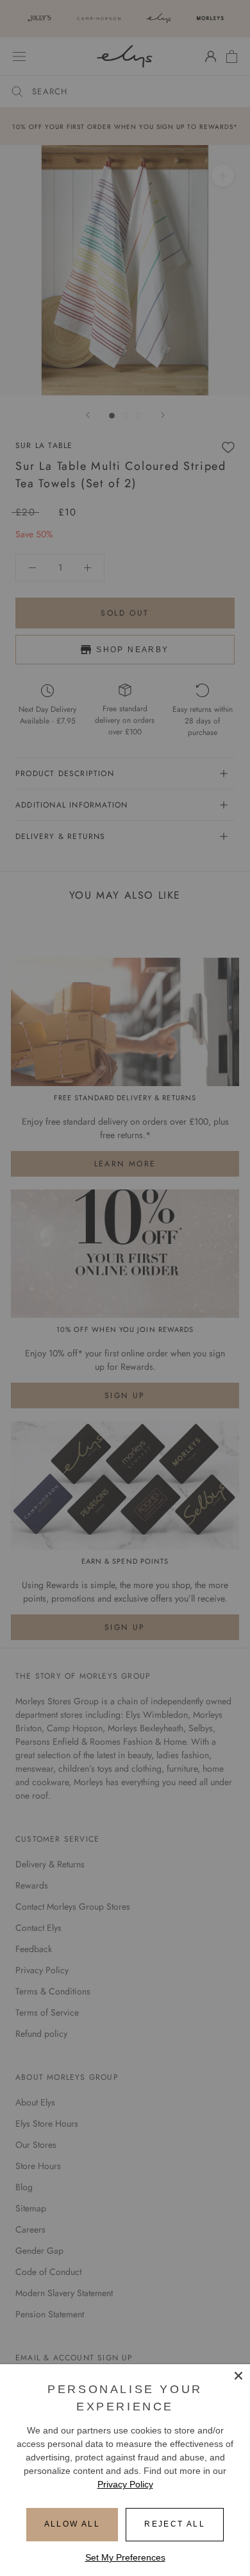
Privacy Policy (125, 2484)
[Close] (238, 2376)
